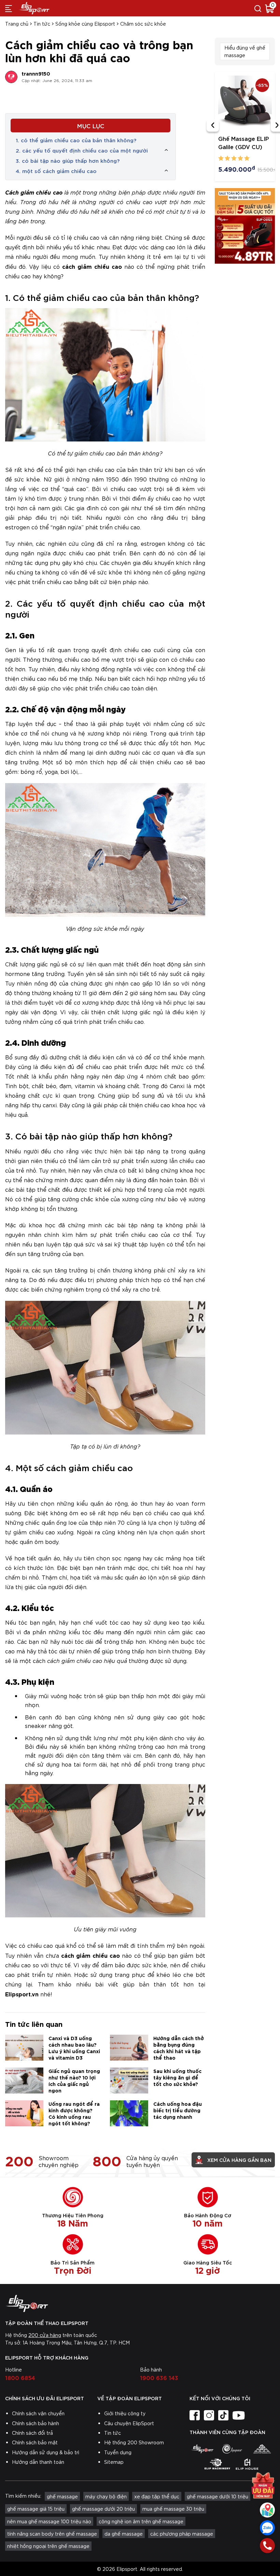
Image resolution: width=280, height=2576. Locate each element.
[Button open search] (258, 8)
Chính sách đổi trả (32, 2433)
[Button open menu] (9, 8)
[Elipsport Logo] (140, 2303)
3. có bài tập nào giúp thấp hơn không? (68, 160)
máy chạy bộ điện (106, 2496)
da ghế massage (124, 2534)
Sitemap (114, 2462)
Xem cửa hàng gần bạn (239, 2160)
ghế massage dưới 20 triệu (103, 2509)
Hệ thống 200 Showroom (134, 2442)
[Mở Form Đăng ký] (263, 2485)
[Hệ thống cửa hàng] (267, 2510)
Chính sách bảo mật (35, 2442)
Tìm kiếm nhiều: (23, 2496)
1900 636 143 (159, 2377)
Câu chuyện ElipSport (129, 2423)
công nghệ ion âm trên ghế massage (141, 2521)
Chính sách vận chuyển (38, 2413)
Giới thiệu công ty (125, 2413)
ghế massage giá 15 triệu (36, 2509)
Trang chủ (17, 24)
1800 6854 (20, 2377)
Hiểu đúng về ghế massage (245, 51)
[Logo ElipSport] (34, 8)
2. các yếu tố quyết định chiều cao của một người (82, 150)
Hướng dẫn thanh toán (38, 2462)
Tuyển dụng (118, 2452)
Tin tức (42, 24)
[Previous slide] (213, 126)
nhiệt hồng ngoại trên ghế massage (48, 2546)
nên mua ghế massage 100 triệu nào (49, 2521)
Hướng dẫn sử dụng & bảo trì (46, 2452)
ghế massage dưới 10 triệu (218, 2496)
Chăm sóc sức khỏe (143, 24)
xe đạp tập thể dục (157, 2496)
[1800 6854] (267, 2546)
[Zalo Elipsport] (267, 2528)
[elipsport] (202, 2449)
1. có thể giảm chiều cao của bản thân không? (76, 140)
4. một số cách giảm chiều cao (56, 171)
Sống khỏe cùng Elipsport (85, 24)
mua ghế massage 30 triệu (173, 2509)
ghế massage (62, 2496)
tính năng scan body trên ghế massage (52, 2534)
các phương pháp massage (182, 2534)
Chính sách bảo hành (36, 2423)
